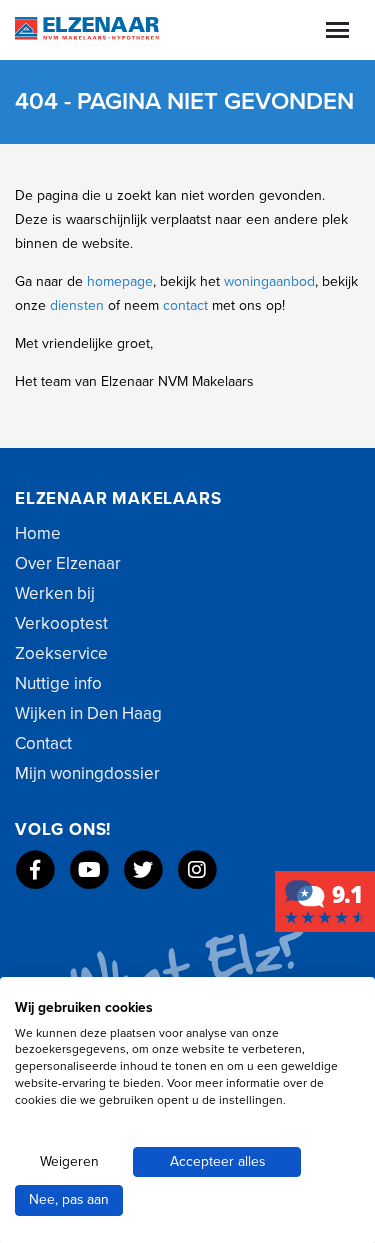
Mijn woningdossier (87, 773)
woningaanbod (269, 281)
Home (38, 533)
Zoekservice (61, 653)
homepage (120, 281)
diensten (79, 305)
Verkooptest (61, 623)
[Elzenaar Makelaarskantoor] (325, 900)
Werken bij (55, 593)
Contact (43, 743)
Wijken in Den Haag (88, 713)
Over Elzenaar (68, 563)
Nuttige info (58, 683)
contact (187, 305)
